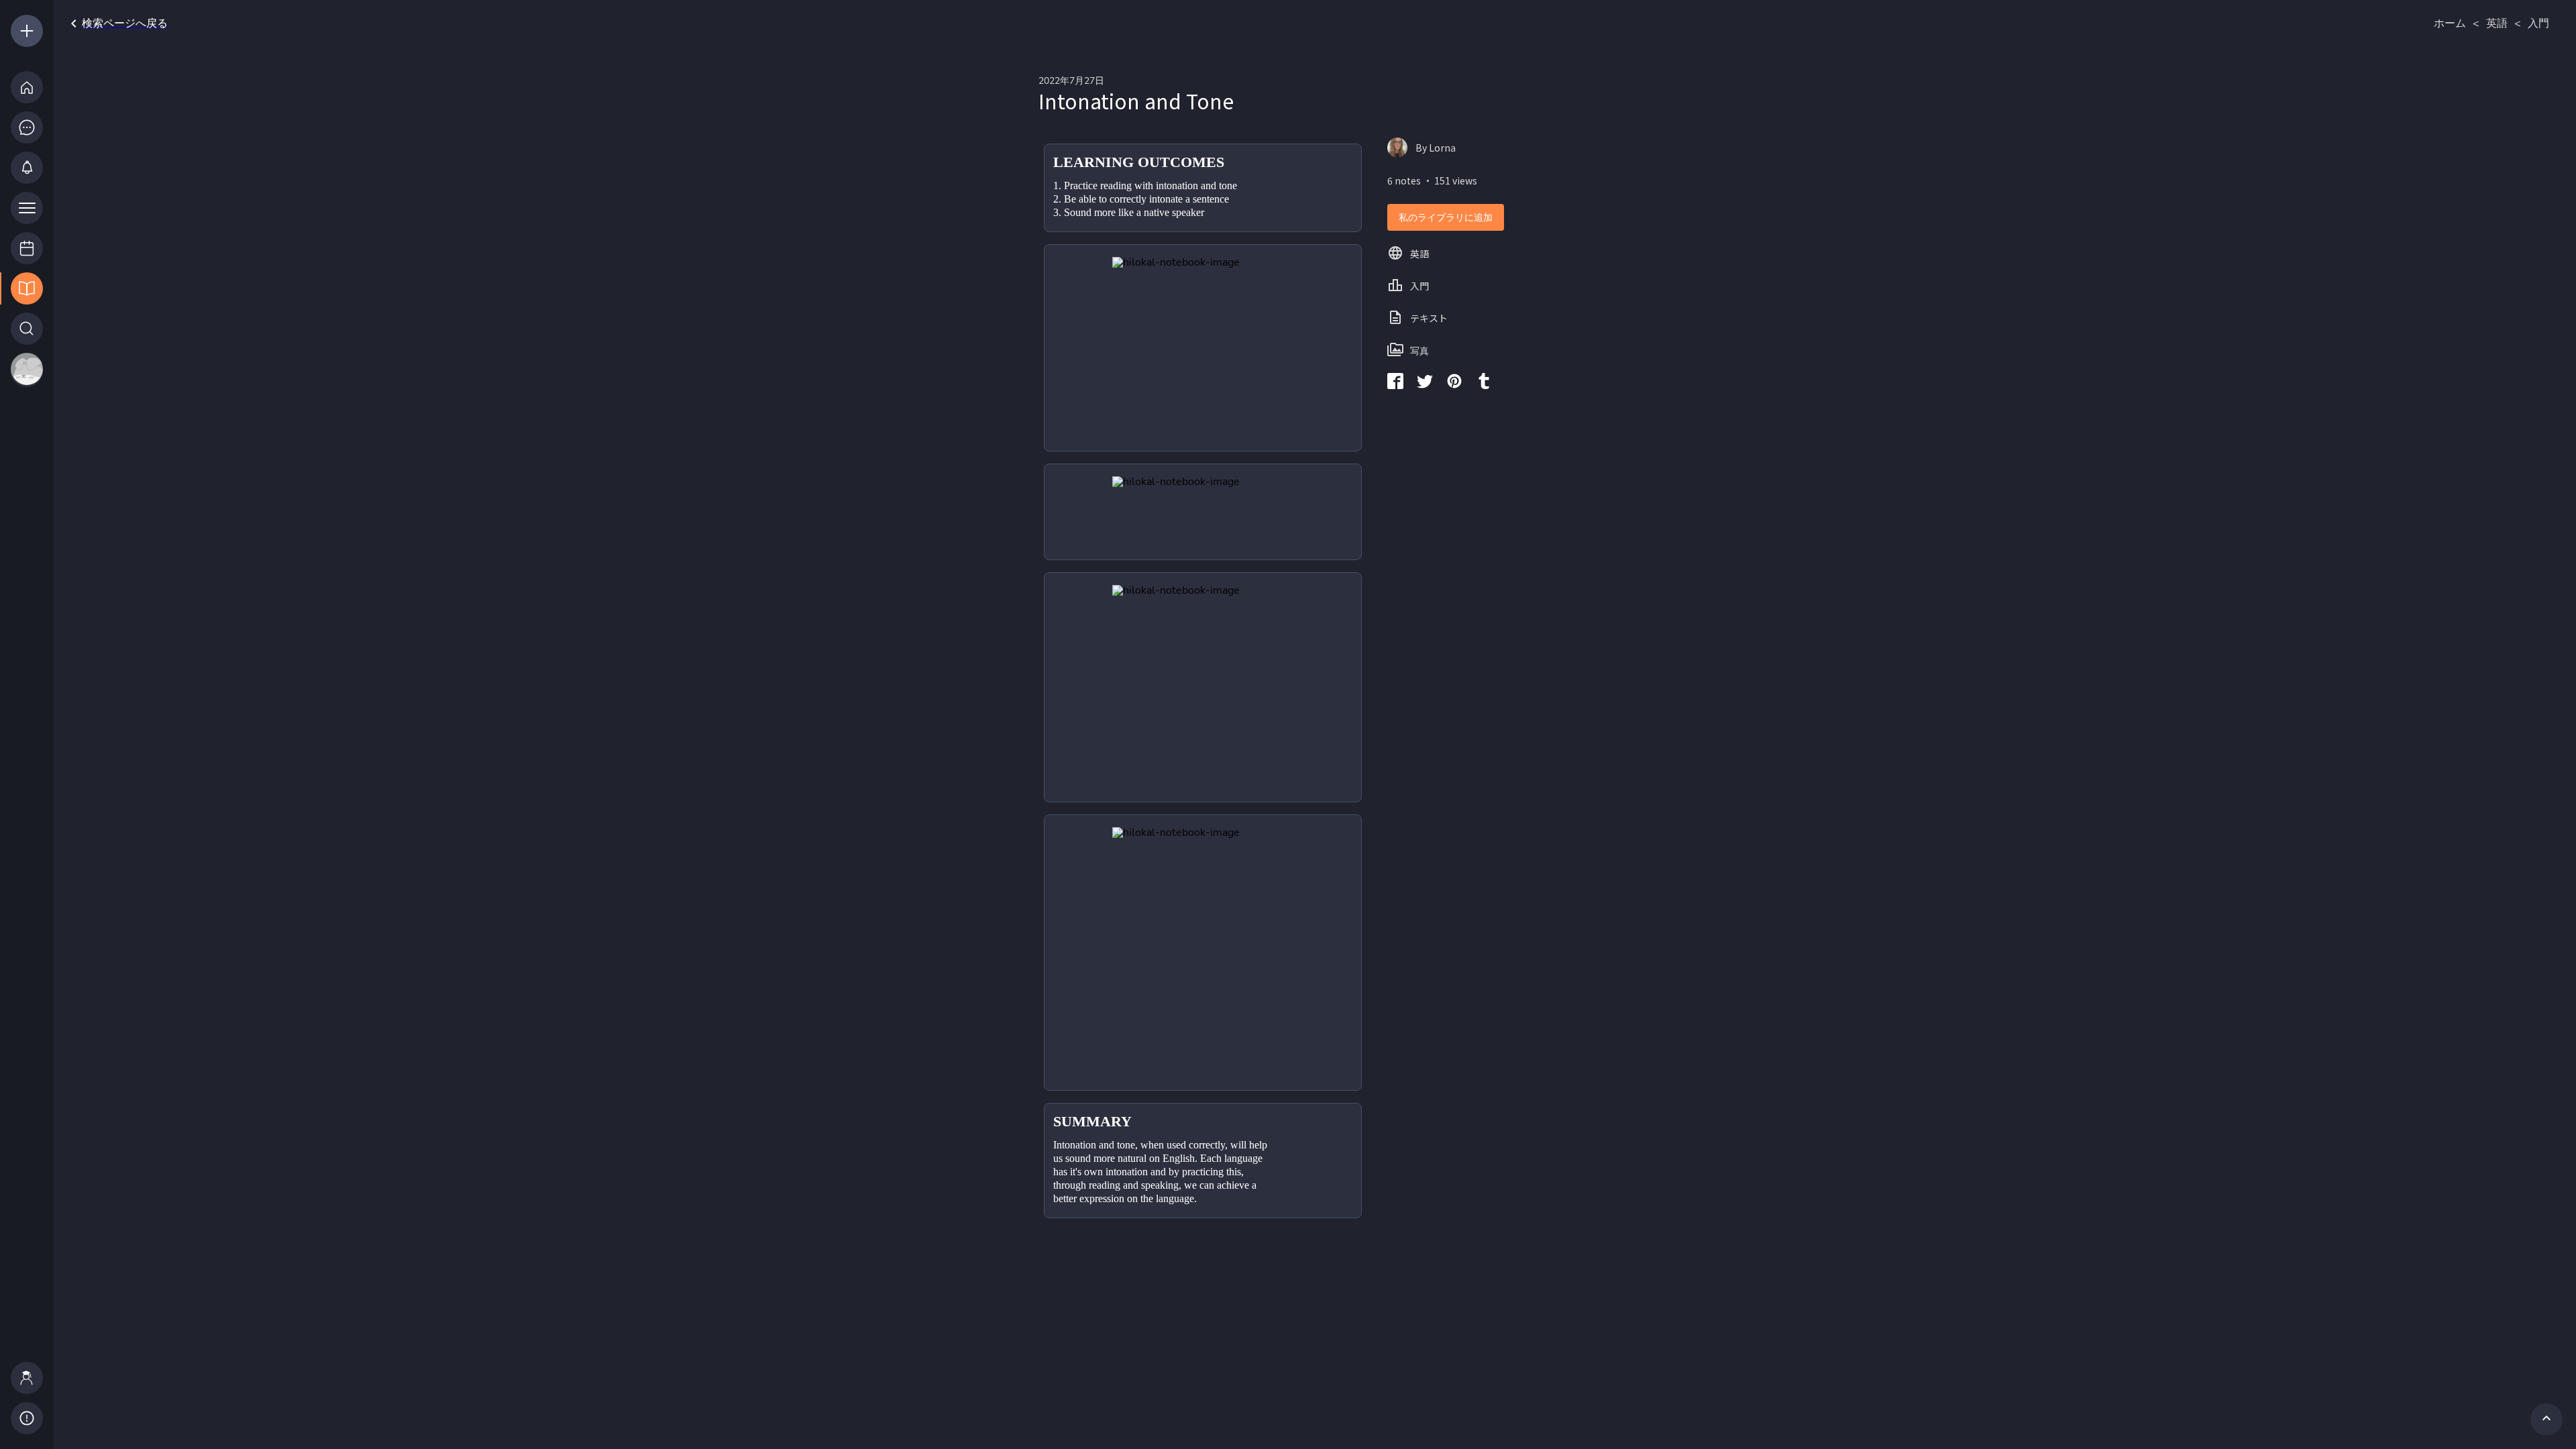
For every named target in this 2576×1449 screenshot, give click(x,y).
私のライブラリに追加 (1446, 218)
